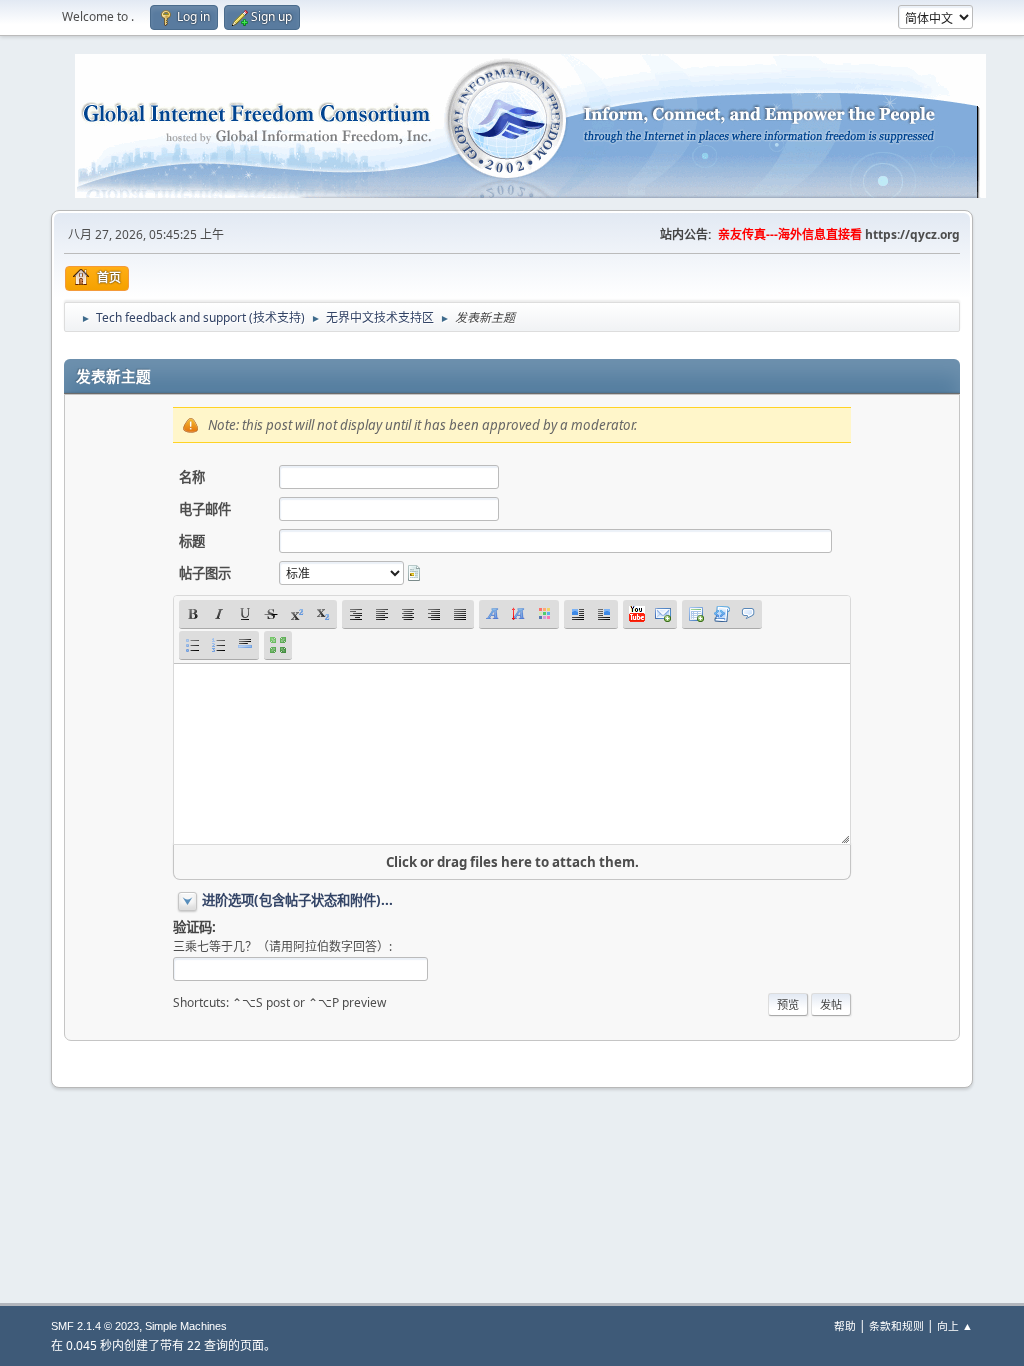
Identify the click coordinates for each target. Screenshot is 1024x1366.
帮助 (845, 1325)
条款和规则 (896, 1325)
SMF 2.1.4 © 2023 (95, 1326)
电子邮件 (205, 509)
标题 (192, 541)
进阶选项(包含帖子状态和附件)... (297, 900)
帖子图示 (205, 573)
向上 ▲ (955, 1325)
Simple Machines (186, 1326)
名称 (192, 477)
